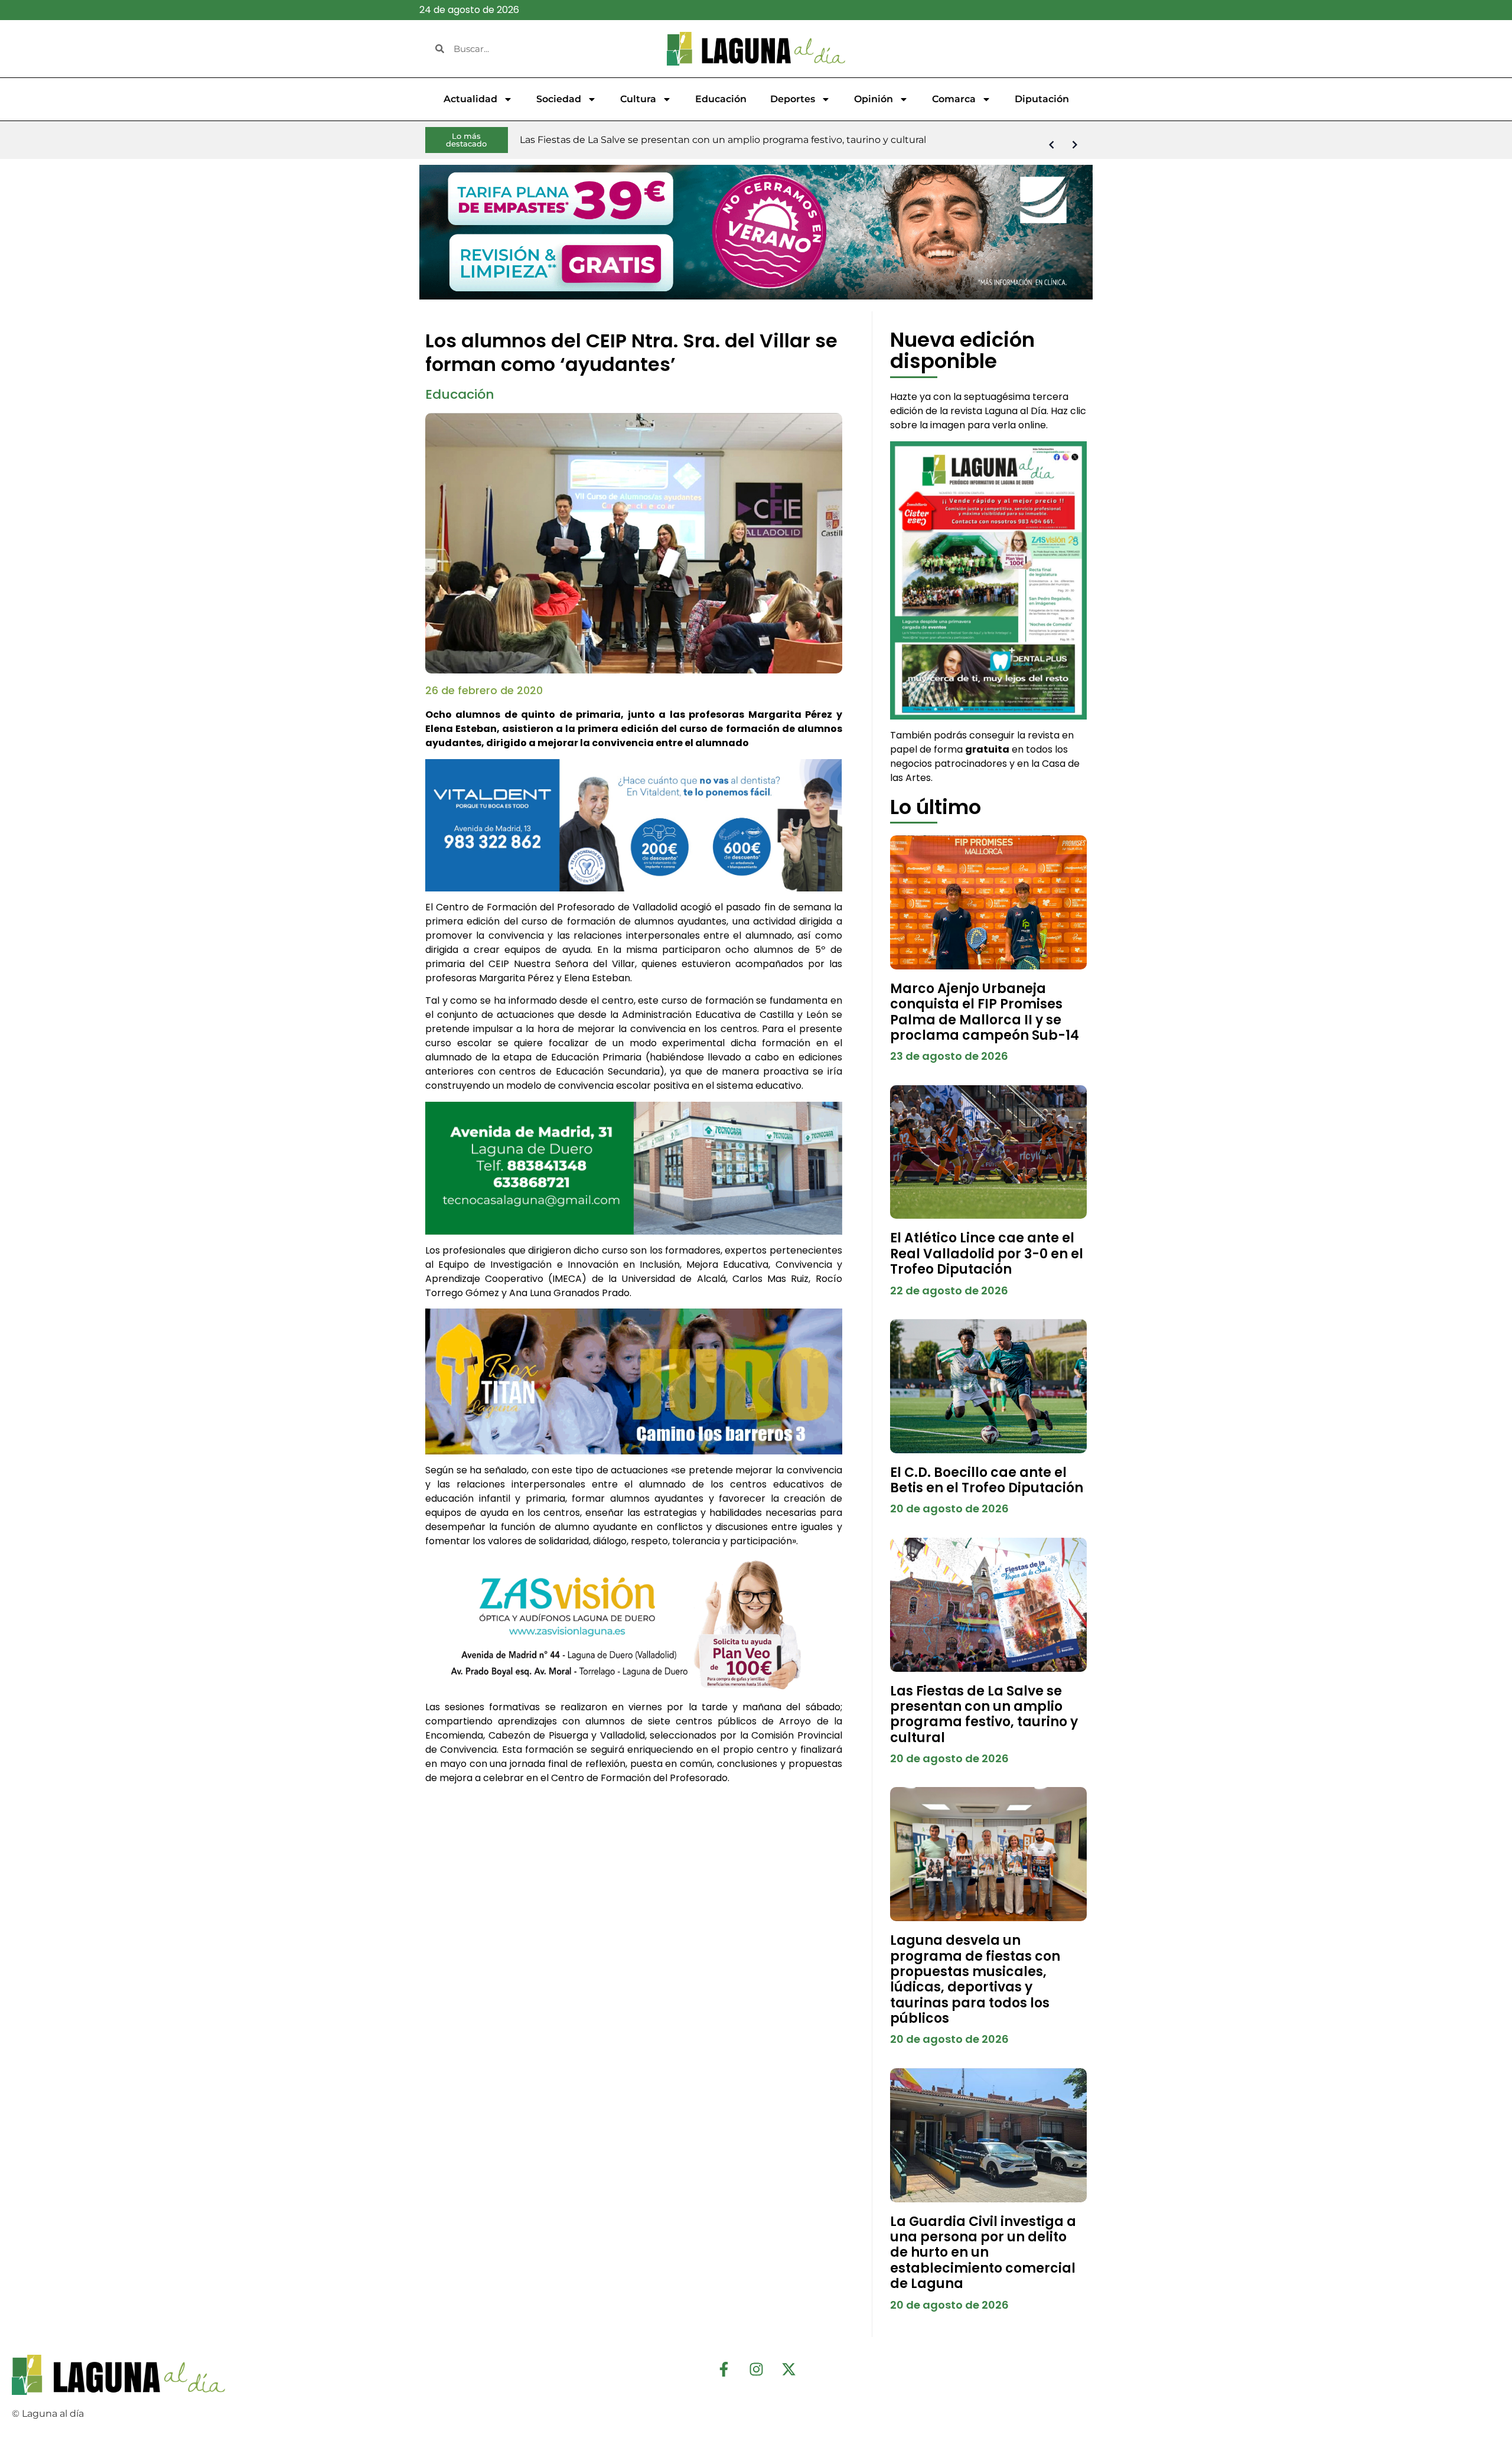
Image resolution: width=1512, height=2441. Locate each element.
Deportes (793, 99)
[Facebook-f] (724, 2370)
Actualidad (470, 99)
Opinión (874, 99)
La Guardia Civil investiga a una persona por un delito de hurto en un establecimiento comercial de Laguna (983, 2253)
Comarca (954, 99)
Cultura (638, 99)
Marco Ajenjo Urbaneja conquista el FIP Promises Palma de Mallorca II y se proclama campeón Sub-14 (985, 1012)
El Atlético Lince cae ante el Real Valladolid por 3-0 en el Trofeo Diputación (987, 1254)
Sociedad (559, 99)
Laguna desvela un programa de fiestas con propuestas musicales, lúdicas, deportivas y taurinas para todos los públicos (975, 1979)
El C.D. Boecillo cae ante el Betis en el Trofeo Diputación (987, 1480)
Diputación (1042, 99)
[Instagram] (756, 2370)
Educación (721, 99)
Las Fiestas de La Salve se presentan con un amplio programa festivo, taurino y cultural (984, 1714)
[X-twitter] (788, 2370)
